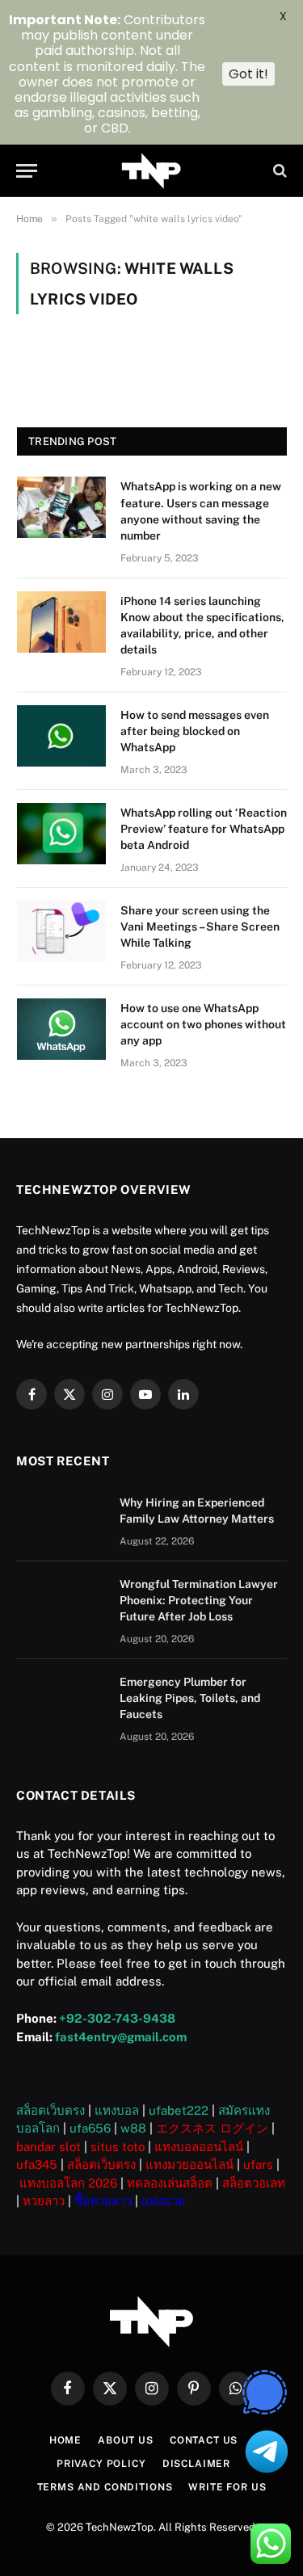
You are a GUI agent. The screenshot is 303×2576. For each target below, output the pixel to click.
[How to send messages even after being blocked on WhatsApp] (61, 736)
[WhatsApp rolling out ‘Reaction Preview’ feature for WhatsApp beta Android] (61, 834)
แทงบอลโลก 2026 (68, 2183)
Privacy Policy (101, 2464)
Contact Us (204, 2440)
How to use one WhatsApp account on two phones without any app (203, 1024)
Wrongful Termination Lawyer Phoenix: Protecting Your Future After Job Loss (199, 1600)
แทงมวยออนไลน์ (189, 2164)
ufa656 (90, 2128)
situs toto (118, 2147)
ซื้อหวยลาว (103, 2201)
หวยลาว (44, 2201)
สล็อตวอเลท (254, 2183)
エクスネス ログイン (212, 2128)
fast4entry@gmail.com (121, 2037)
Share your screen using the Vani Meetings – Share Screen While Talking (200, 927)
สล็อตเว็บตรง (50, 2110)
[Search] (278, 171)
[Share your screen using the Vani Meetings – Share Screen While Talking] (61, 931)
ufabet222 (179, 2110)
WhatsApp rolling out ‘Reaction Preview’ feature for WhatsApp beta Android (204, 829)
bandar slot (48, 2147)
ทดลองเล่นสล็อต (170, 2183)
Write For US (227, 2487)
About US (126, 2440)
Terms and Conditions (105, 2487)
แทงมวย (163, 2201)
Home (65, 2440)
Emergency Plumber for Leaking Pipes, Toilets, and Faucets (190, 1698)
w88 (133, 2128)
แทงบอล (117, 2110)
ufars (258, 2164)
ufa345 (37, 2164)
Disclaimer (196, 2464)
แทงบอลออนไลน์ (199, 2147)
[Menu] (27, 171)
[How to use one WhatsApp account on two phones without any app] (61, 1029)
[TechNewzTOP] (151, 171)
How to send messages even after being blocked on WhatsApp (195, 731)
